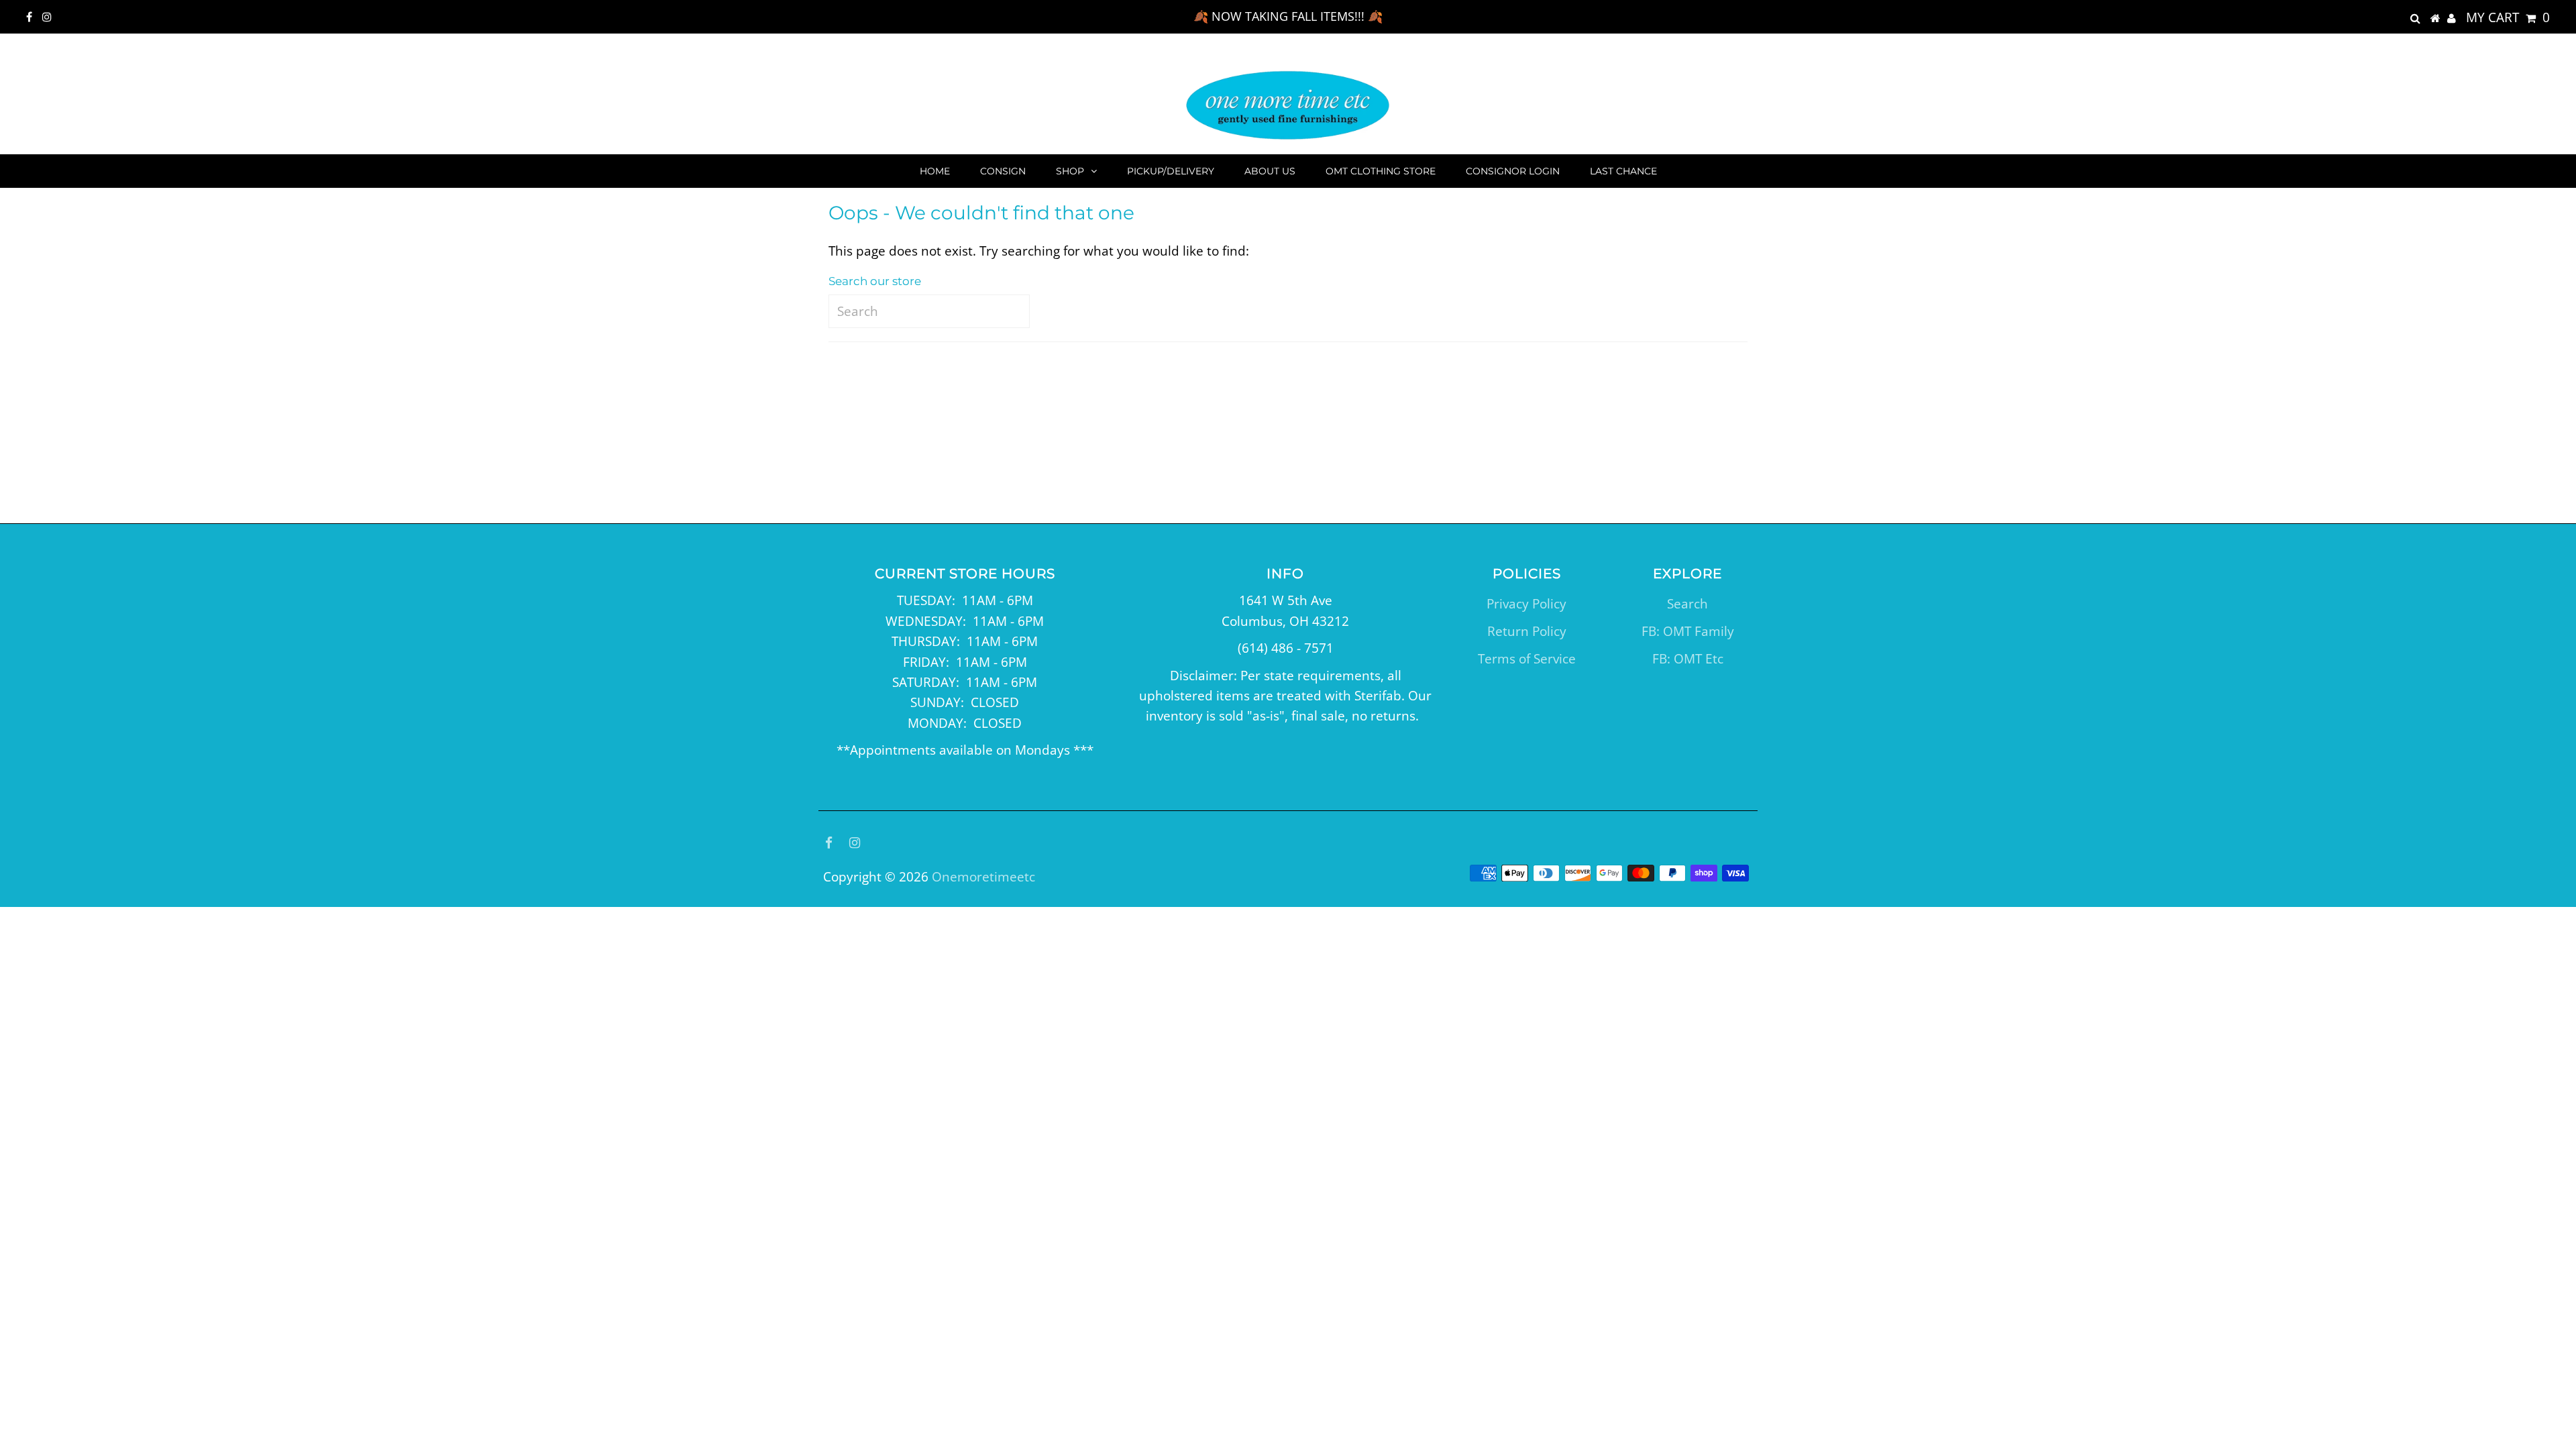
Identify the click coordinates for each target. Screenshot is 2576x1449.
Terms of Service (1527, 659)
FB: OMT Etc (1688, 659)
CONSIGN (1003, 171)
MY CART (2508, 17)
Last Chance (1623, 171)
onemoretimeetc (983, 877)
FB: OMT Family (1688, 631)
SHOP (1070, 171)
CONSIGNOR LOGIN (1513, 171)
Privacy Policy (1526, 604)
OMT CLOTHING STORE (1381, 171)
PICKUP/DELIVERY (1171, 171)
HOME (935, 171)
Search (1687, 604)
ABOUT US (1270, 171)
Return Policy (1527, 631)
